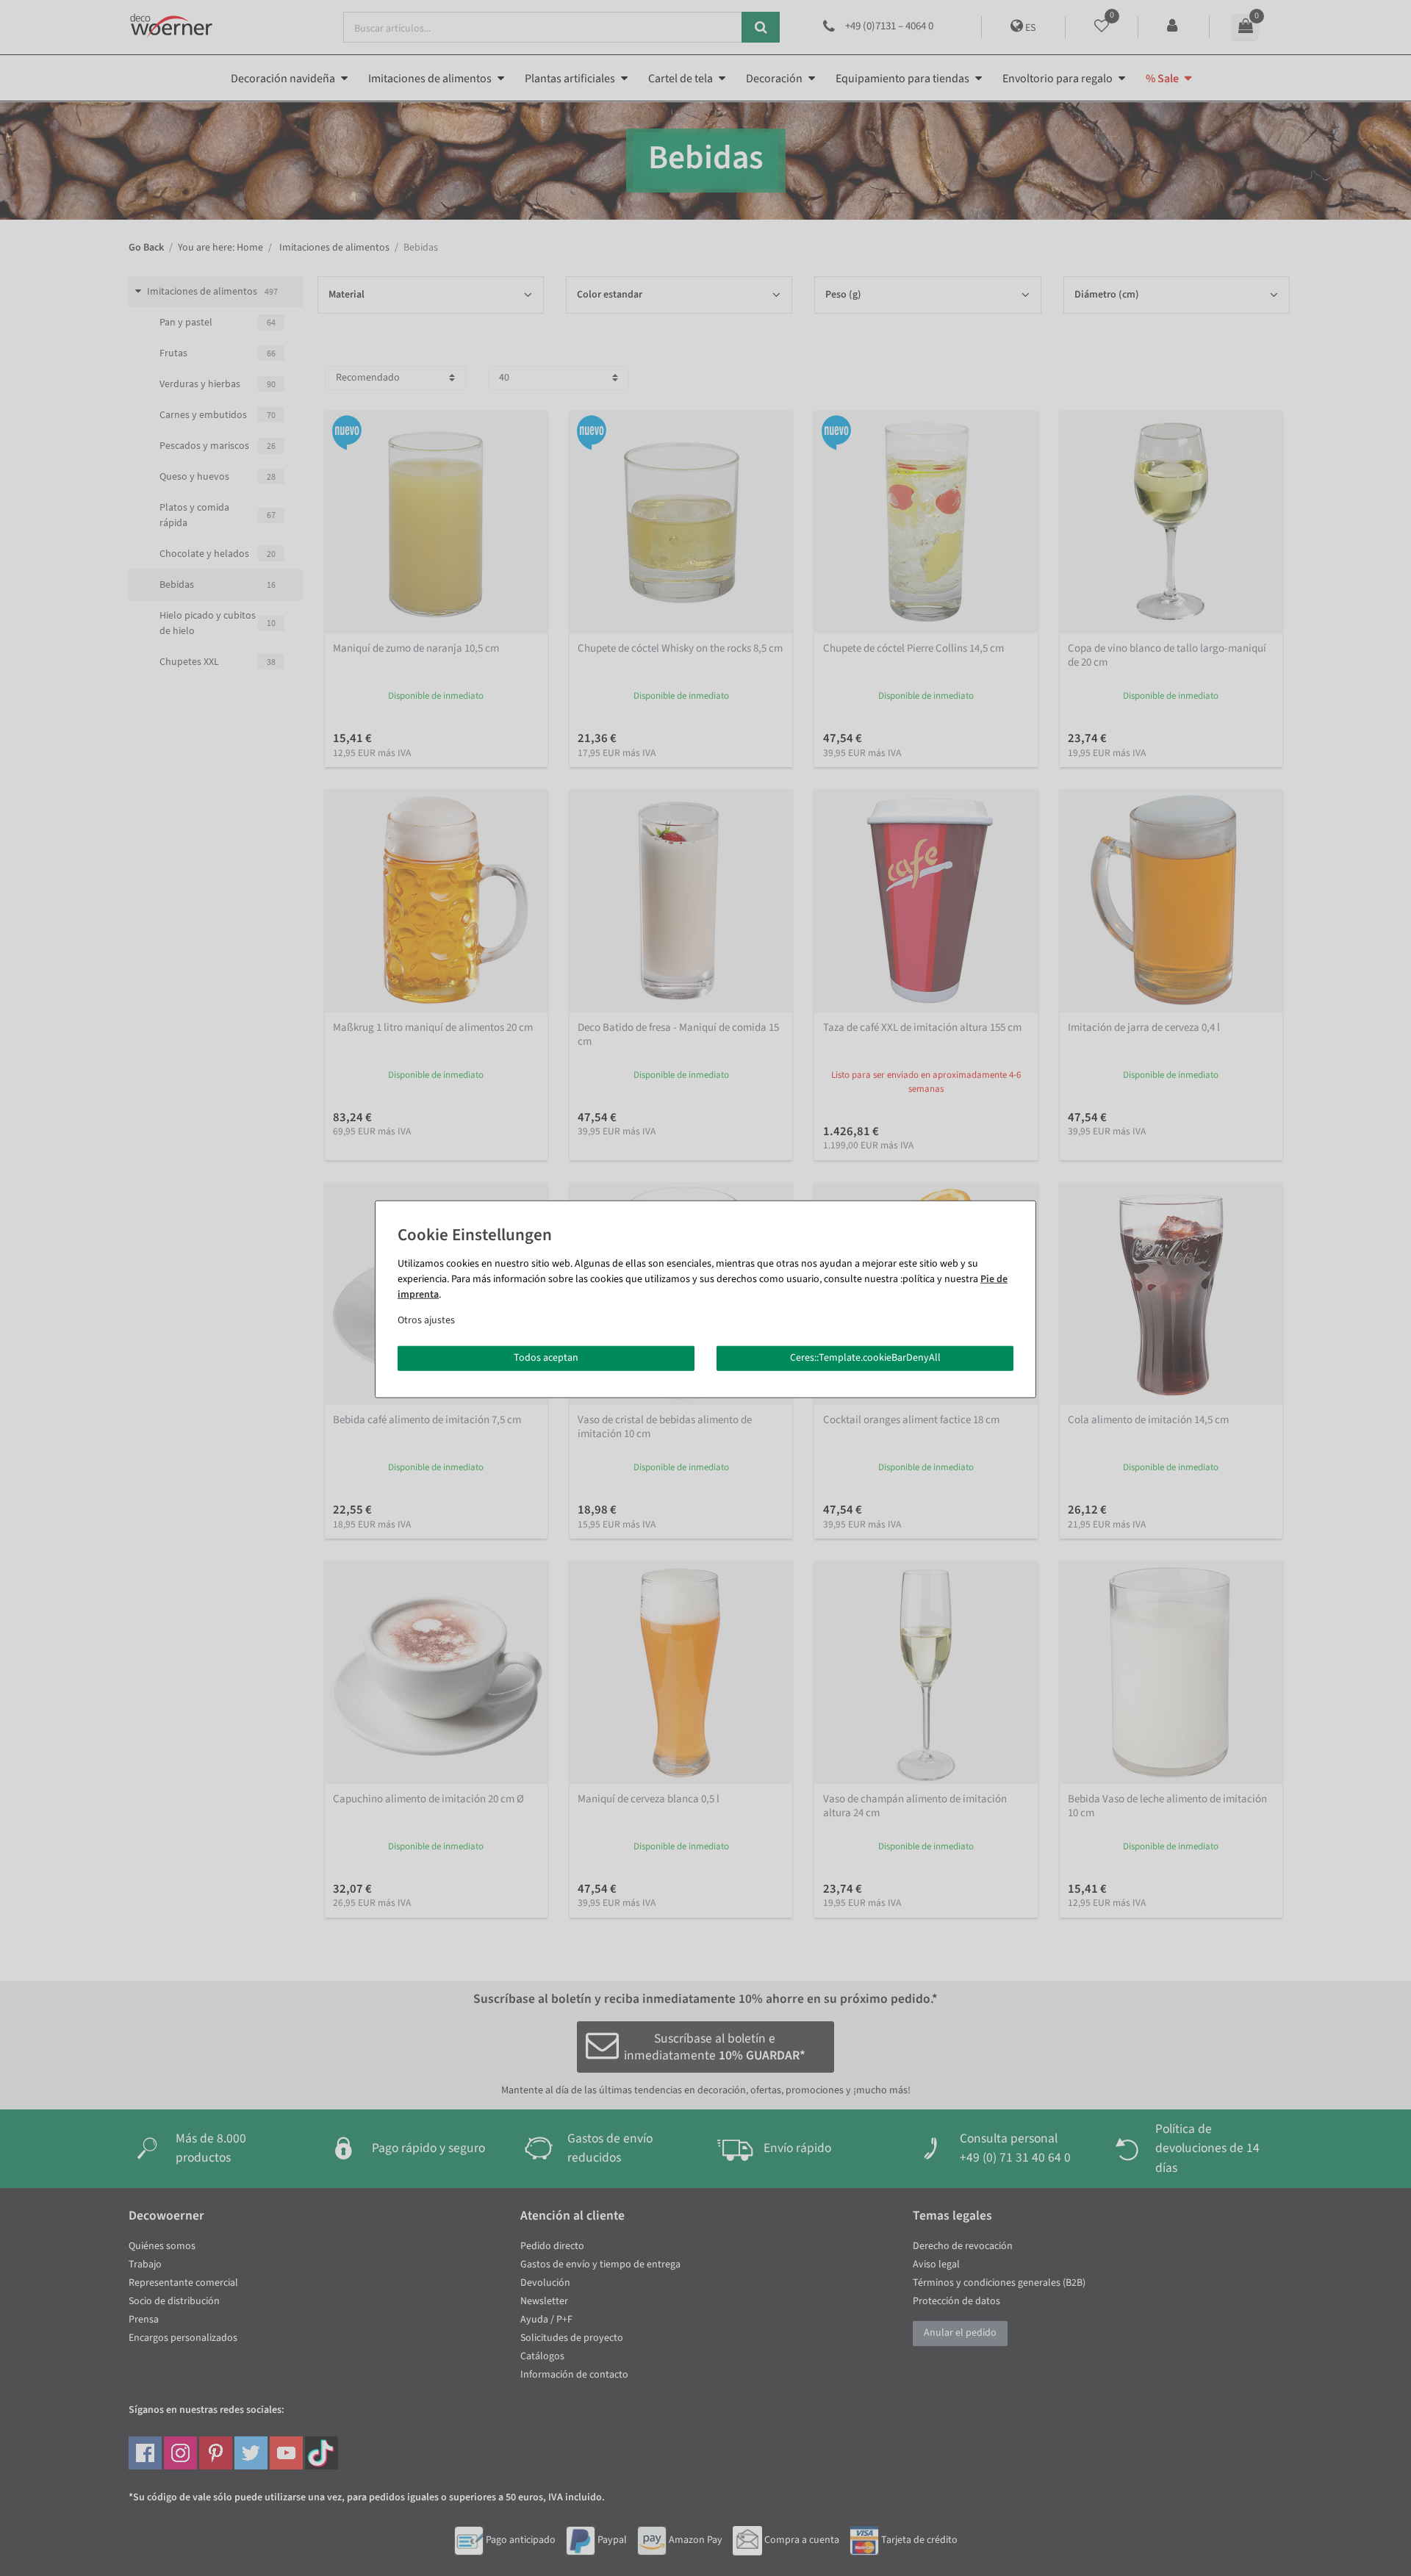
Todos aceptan (546, 1358)
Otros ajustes (426, 1320)
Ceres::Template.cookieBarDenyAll (865, 1358)
